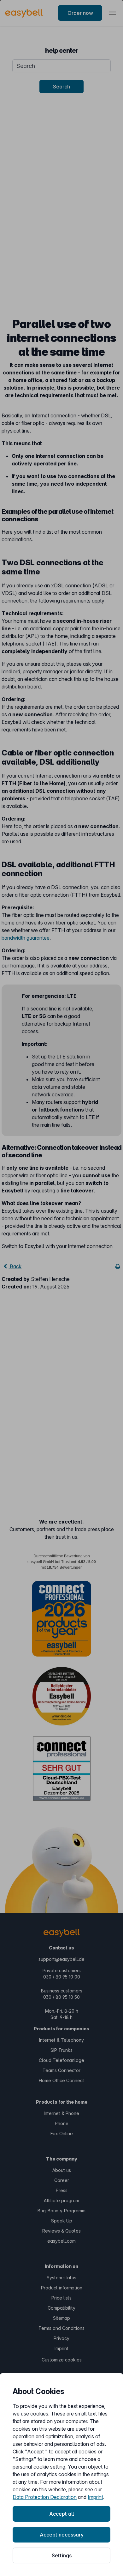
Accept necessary (62, 2535)
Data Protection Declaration (45, 2497)
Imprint (95, 2497)
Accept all (61, 2514)
